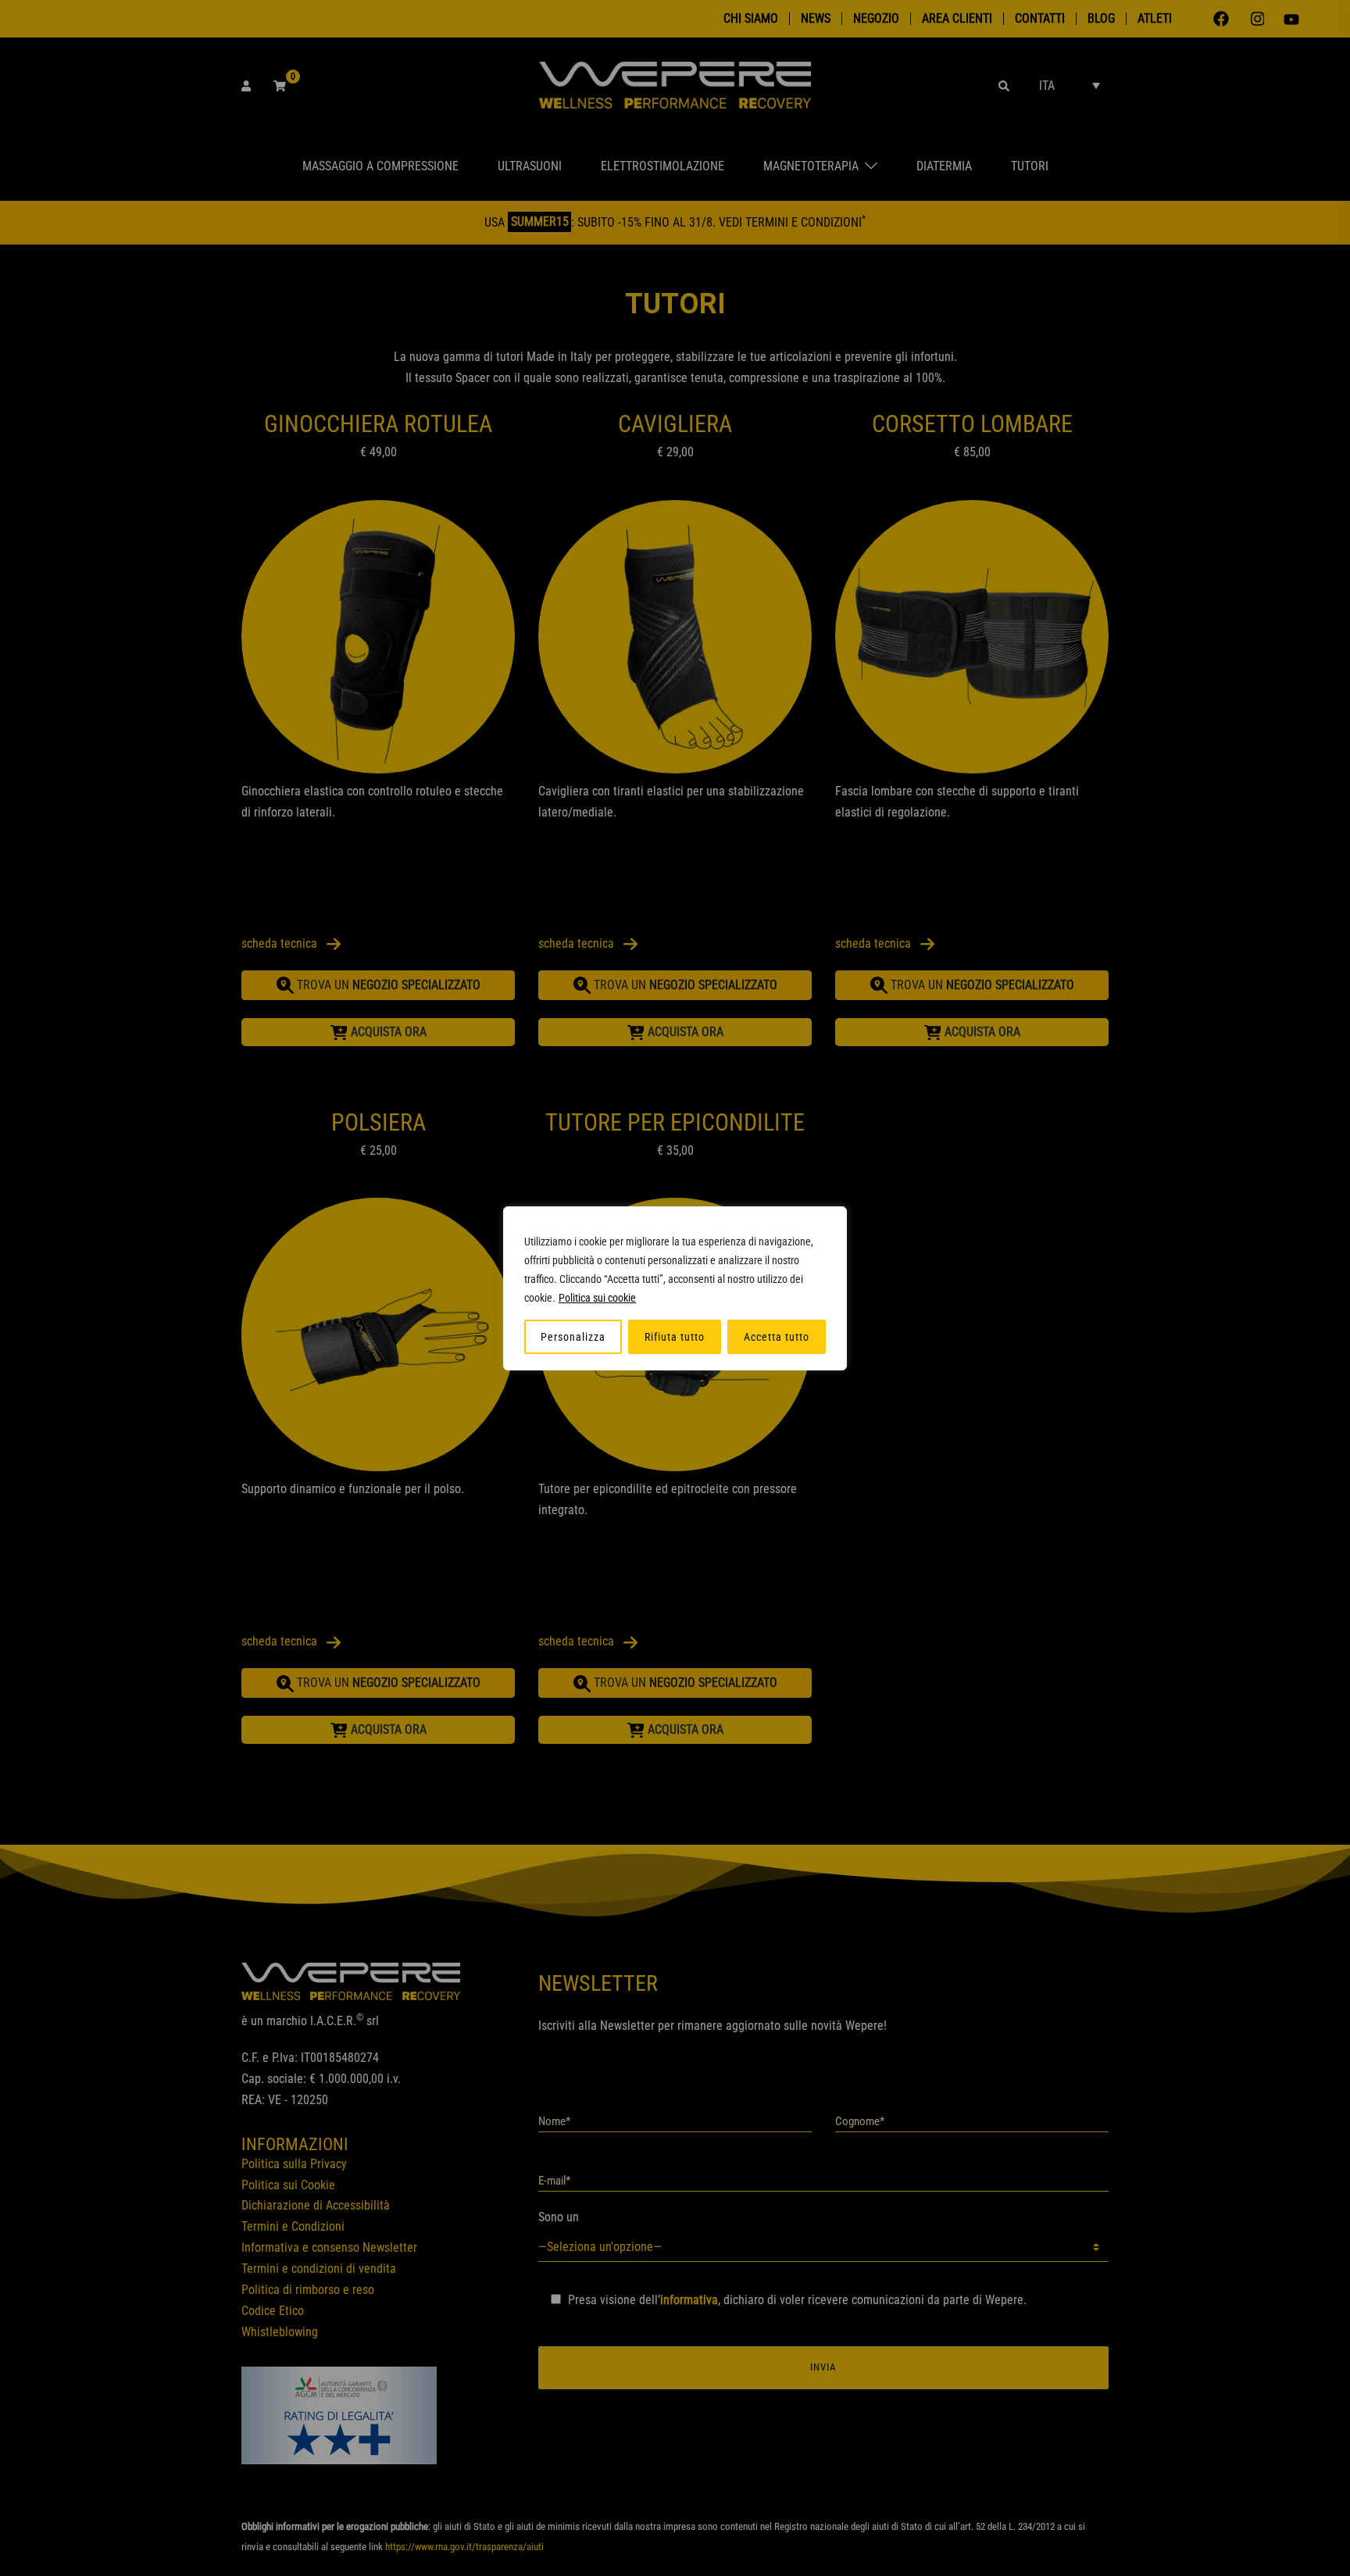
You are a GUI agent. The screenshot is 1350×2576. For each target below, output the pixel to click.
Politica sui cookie (597, 1298)
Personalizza (573, 1337)
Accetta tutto (777, 1337)
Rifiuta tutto (675, 1337)
